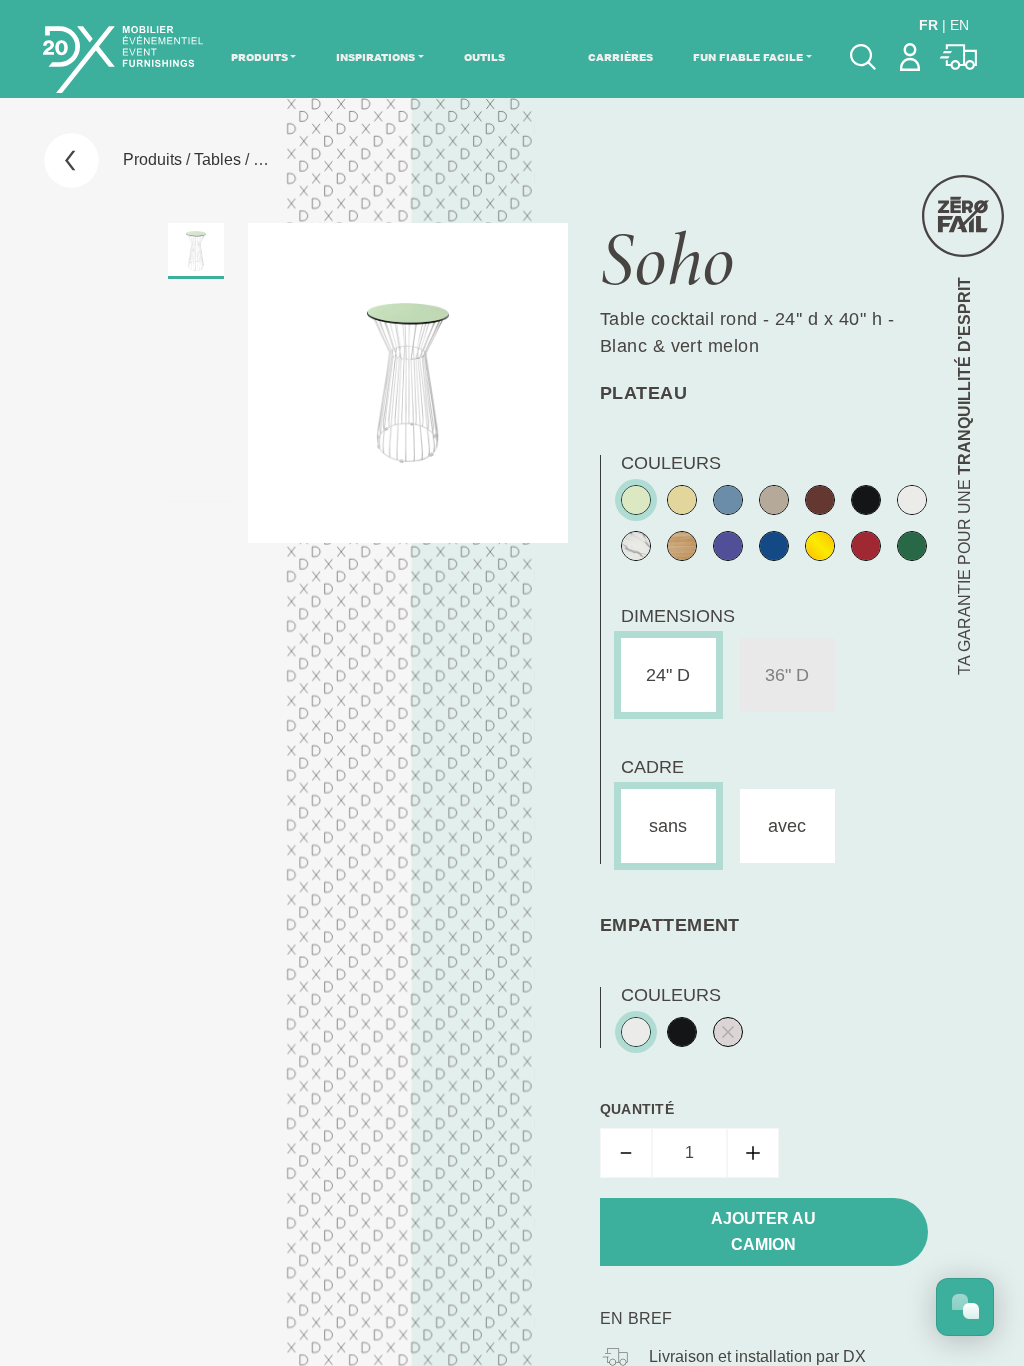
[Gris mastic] (774, 500)
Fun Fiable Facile (748, 57)
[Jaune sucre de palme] (682, 500)
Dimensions (678, 616)
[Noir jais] (866, 500)
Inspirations (375, 57)
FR (928, 25)
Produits (259, 57)
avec (787, 826)
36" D (787, 675)
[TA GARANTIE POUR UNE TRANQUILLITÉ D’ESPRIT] (963, 216)
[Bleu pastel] (728, 500)
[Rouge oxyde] (820, 500)
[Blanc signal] (912, 500)
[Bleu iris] (728, 546)
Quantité (637, 1109)
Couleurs (671, 463)
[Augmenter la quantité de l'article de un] (753, 1153)
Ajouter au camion (763, 1231)
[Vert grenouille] (912, 546)
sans (668, 826)
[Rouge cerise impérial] (866, 546)
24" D (668, 675)
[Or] (820, 546)
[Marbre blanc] (636, 546)
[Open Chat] (965, 1307)
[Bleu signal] (774, 546)
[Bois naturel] (682, 546)
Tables (217, 159)
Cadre (652, 767)
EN (959, 25)
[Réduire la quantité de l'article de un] (626, 1153)
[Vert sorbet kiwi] (636, 500)
